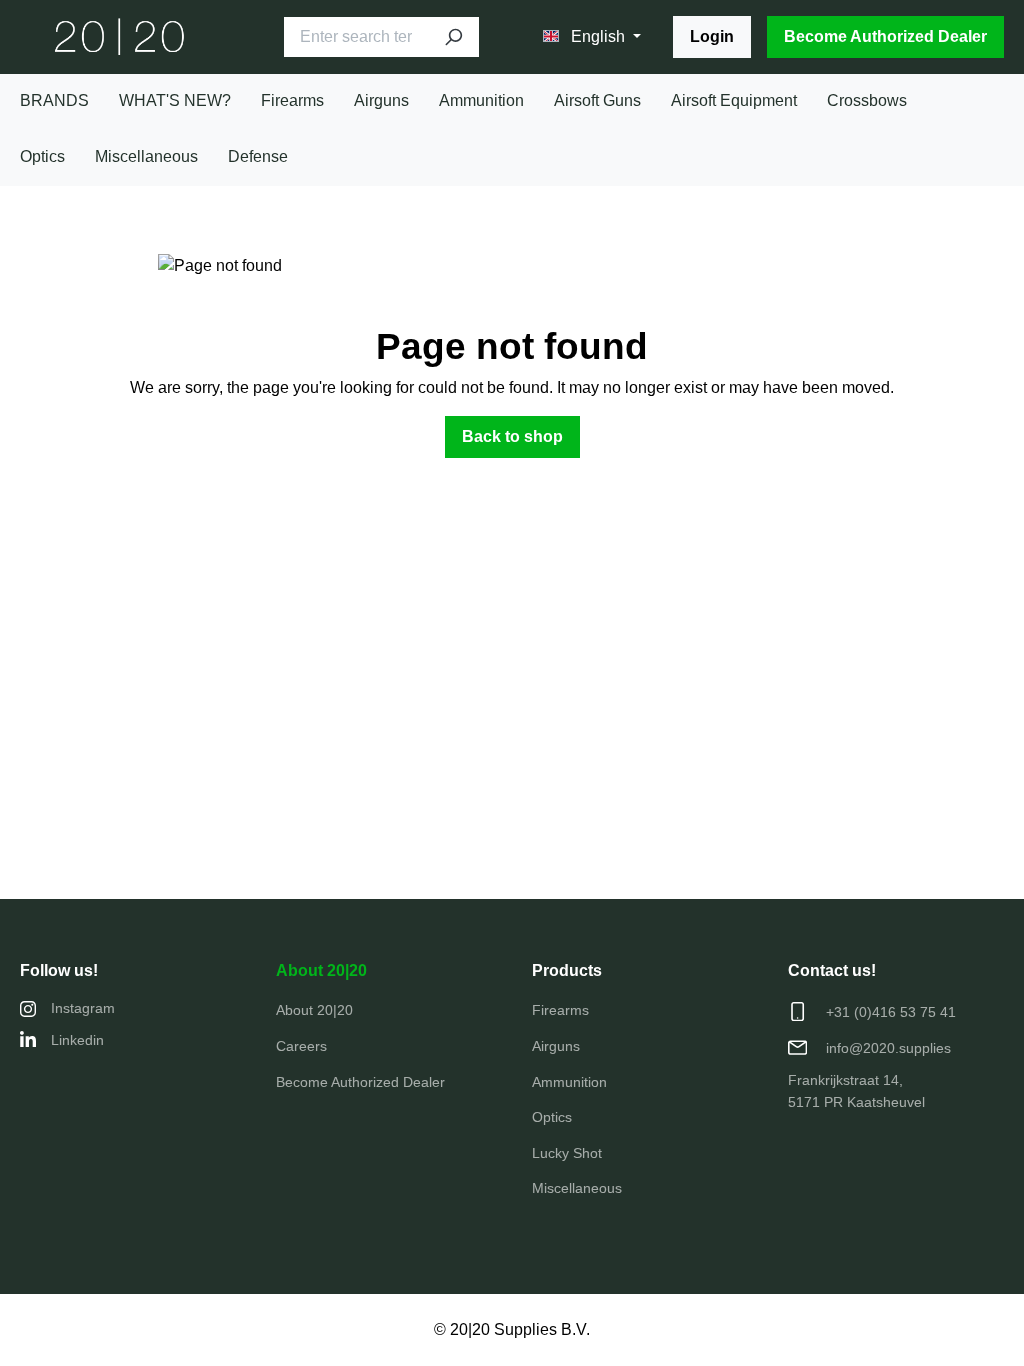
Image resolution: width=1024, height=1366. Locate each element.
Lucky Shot (567, 1153)
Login (712, 36)
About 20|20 (321, 970)
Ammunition (569, 1082)
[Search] (453, 37)
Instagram (83, 1008)
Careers (301, 1046)
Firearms (560, 1010)
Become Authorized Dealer (885, 36)
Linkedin (77, 1040)
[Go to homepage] (120, 37)
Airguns (556, 1046)
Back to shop (512, 436)
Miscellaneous (577, 1188)
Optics (552, 1117)
